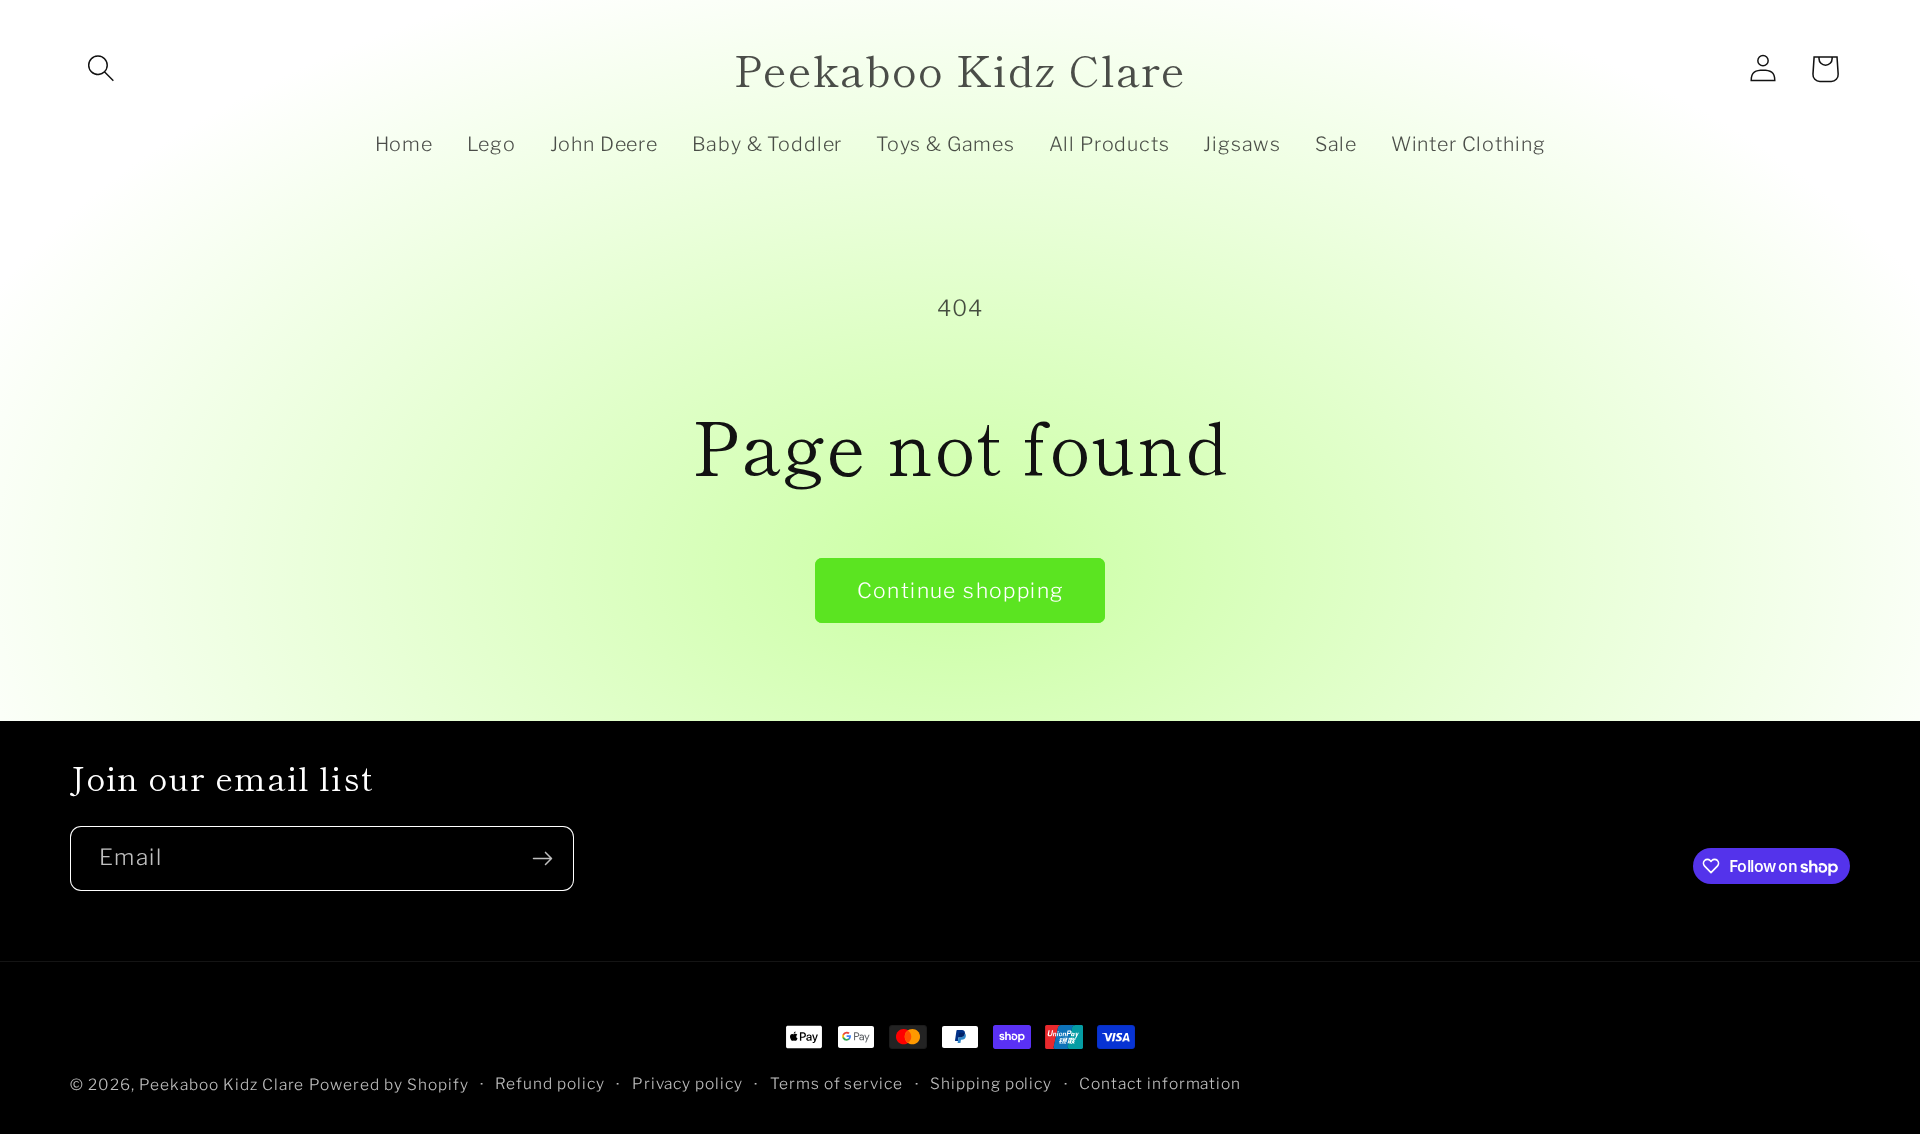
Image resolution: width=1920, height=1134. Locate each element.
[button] (101, 69)
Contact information (1160, 1083)
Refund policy (550, 1083)
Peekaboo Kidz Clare (222, 1084)
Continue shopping (960, 590)
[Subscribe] (542, 858)
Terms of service (837, 1083)
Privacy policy (688, 1083)
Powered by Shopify (389, 1084)
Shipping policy (991, 1083)
